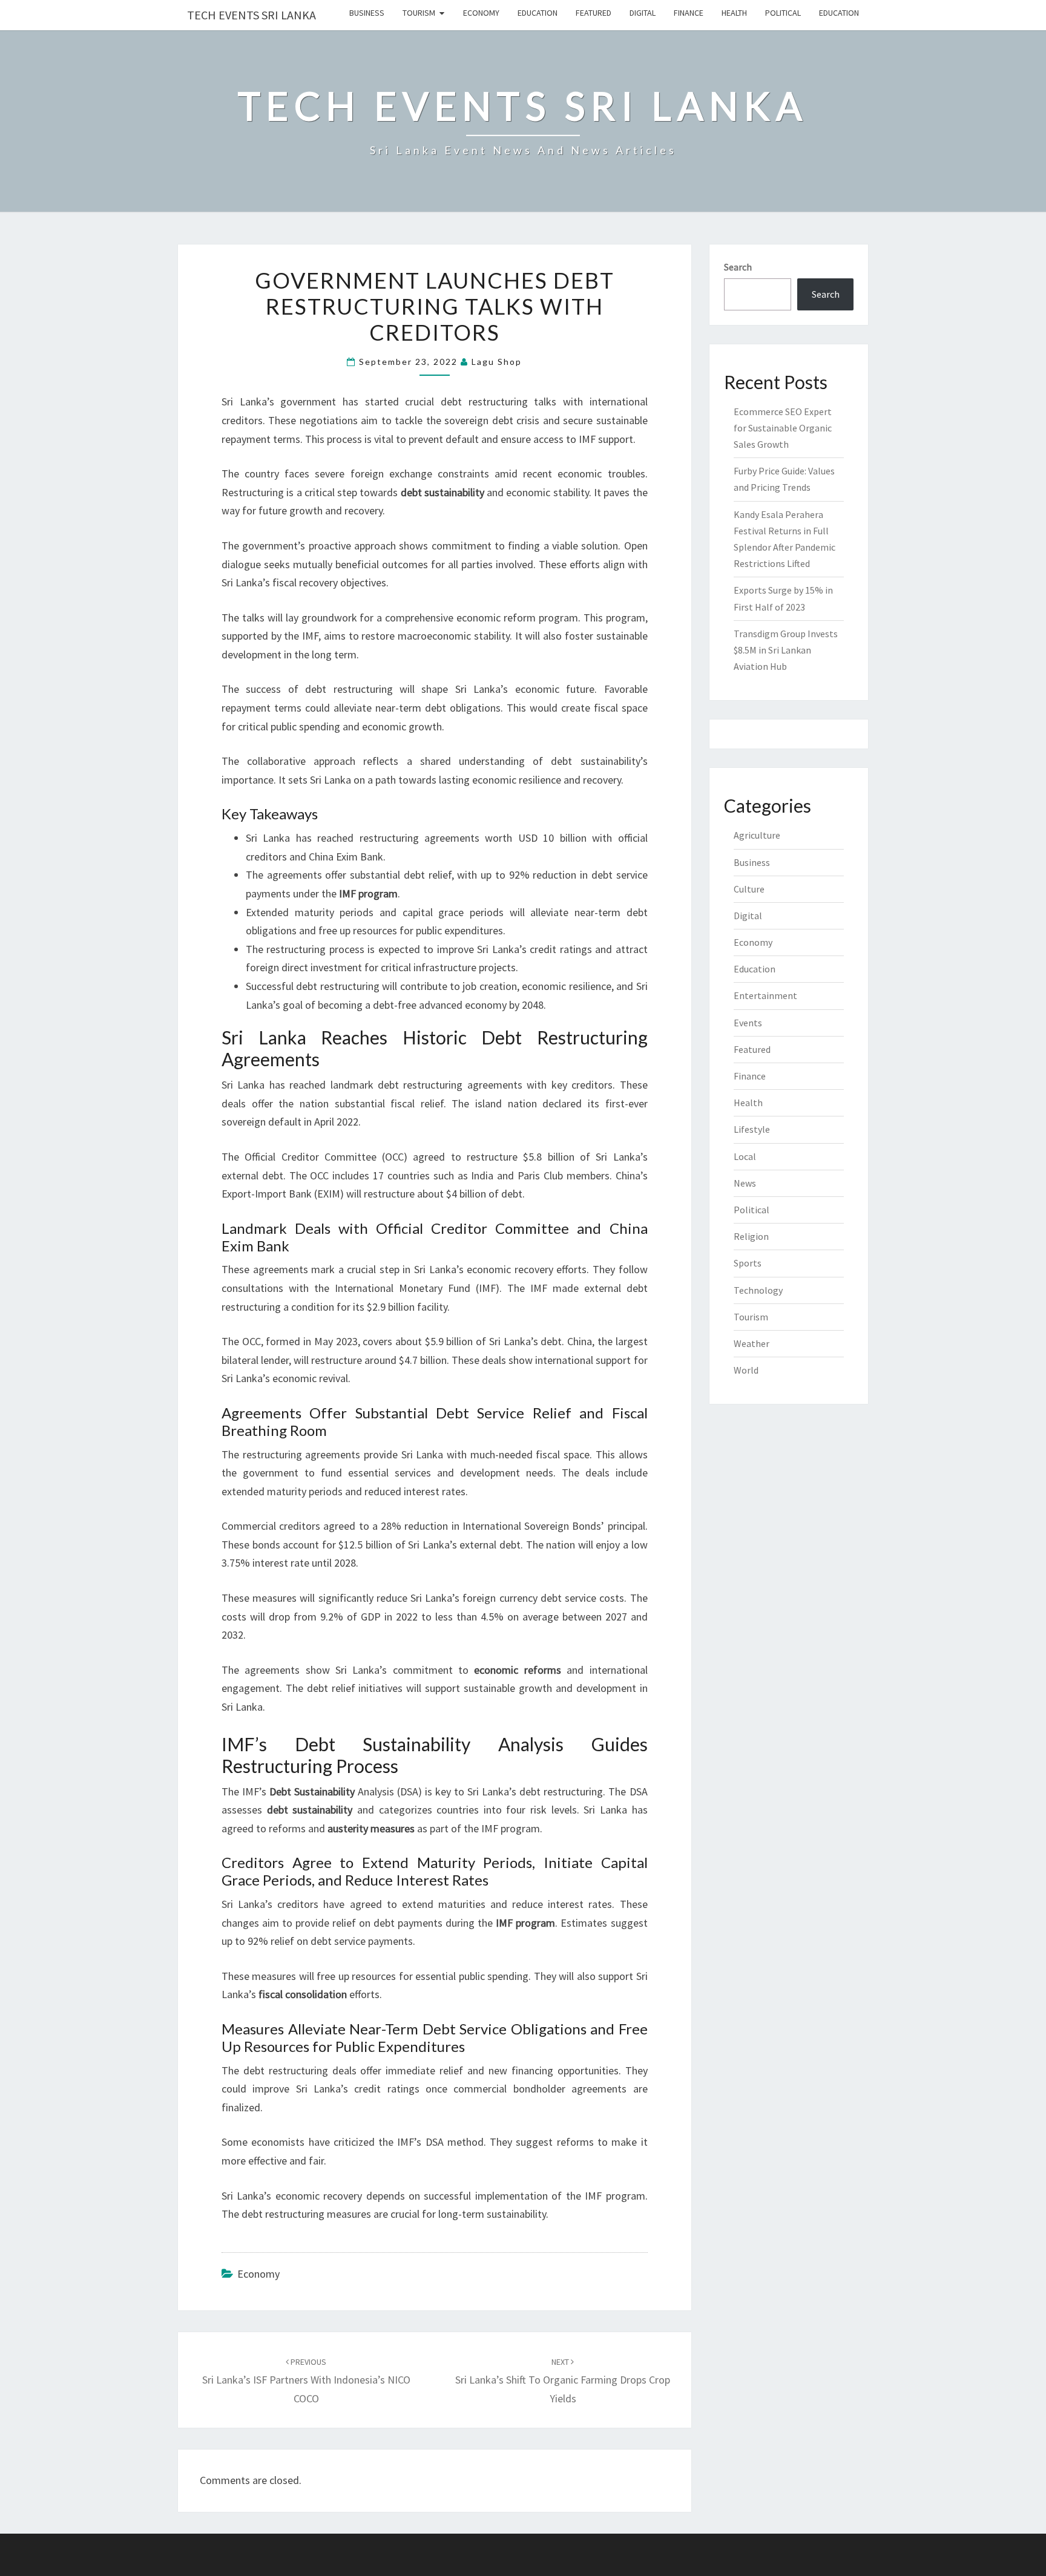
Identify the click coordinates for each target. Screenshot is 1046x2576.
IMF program (511, 1828)
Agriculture (757, 835)
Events (748, 1023)
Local (745, 1156)
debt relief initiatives (355, 1688)
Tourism (419, 13)
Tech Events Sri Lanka (252, 15)
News (745, 1183)
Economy (481, 13)
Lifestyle (752, 1129)
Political (783, 13)
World (746, 1370)
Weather (752, 1343)
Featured (594, 13)
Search (738, 267)
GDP (371, 1617)
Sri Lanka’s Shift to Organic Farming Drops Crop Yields (563, 2381)
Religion (751, 1236)
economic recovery (510, 1269)
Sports (748, 1263)
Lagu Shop (497, 362)
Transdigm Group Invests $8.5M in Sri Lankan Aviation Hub (786, 650)
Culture (749, 889)
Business (367, 13)
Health (734, 13)
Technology (758, 1290)
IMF (587, 439)
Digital (643, 13)
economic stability (547, 492)
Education (538, 13)
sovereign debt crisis (492, 420)
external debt (252, 1175)
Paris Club (540, 1175)
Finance (689, 13)
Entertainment (765, 995)
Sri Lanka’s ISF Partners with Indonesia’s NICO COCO (306, 2381)
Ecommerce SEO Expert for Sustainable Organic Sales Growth (783, 428)
